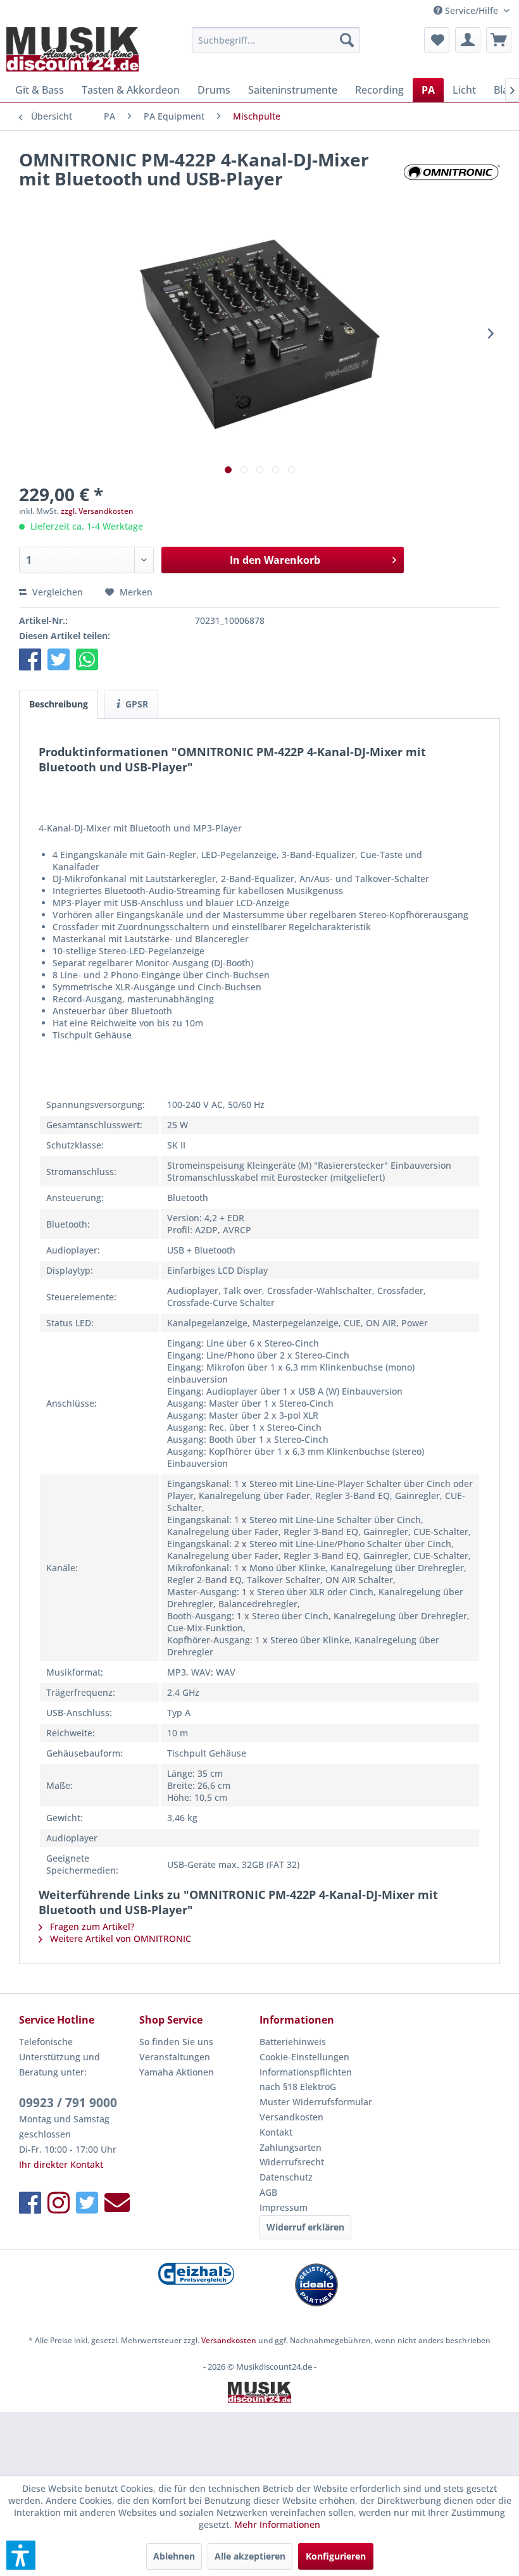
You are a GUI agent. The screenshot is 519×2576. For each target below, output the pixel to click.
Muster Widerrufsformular (316, 2102)
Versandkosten (291, 2117)
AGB (268, 2192)
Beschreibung (59, 704)
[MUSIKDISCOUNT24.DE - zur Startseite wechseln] (72, 49)
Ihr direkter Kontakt (61, 2164)
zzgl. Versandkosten (97, 511)
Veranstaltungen (175, 2057)
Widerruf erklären (305, 2227)
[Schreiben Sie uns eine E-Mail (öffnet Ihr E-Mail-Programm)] (117, 2202)
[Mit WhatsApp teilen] (87, 659)
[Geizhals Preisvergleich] (196, 2274)
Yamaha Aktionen (177, 2072)
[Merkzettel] (437, 40)
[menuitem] (276, 40)
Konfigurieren (336, 2556)
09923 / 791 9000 (68, 2103)
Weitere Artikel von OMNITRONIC (119, 1938)
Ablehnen (174, 2556)
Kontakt (276, 2132)
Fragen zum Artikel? (91, 1926)
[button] (30, 659)
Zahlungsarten (291, 2147)
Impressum (284, 2207)
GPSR (135, 704)
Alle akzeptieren (250, 2556)
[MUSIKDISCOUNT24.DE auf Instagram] (59, 2202)
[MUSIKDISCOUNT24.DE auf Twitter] (87, 2202)
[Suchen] (347, 40)
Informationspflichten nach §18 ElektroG (306, 2080)
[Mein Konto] (468, 40)
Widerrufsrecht (292, 2162)
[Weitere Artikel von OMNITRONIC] (452, 172)
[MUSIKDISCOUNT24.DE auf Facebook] (30, 2202)
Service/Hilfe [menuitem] (472, 10)
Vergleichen (56, 592)
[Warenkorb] (499, 40)
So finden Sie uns (176, 2042)
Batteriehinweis (293, 2042)
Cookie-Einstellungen (304, 2057)
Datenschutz (286, 2177)
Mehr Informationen (277, 2524)
